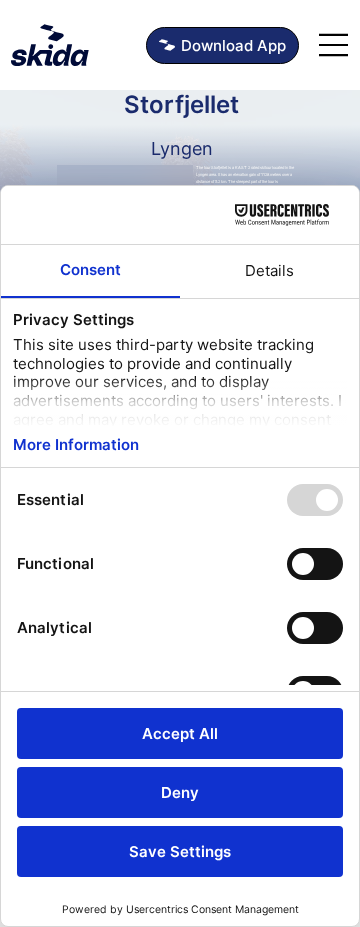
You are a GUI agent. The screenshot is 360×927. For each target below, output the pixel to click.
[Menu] (334, 45)
